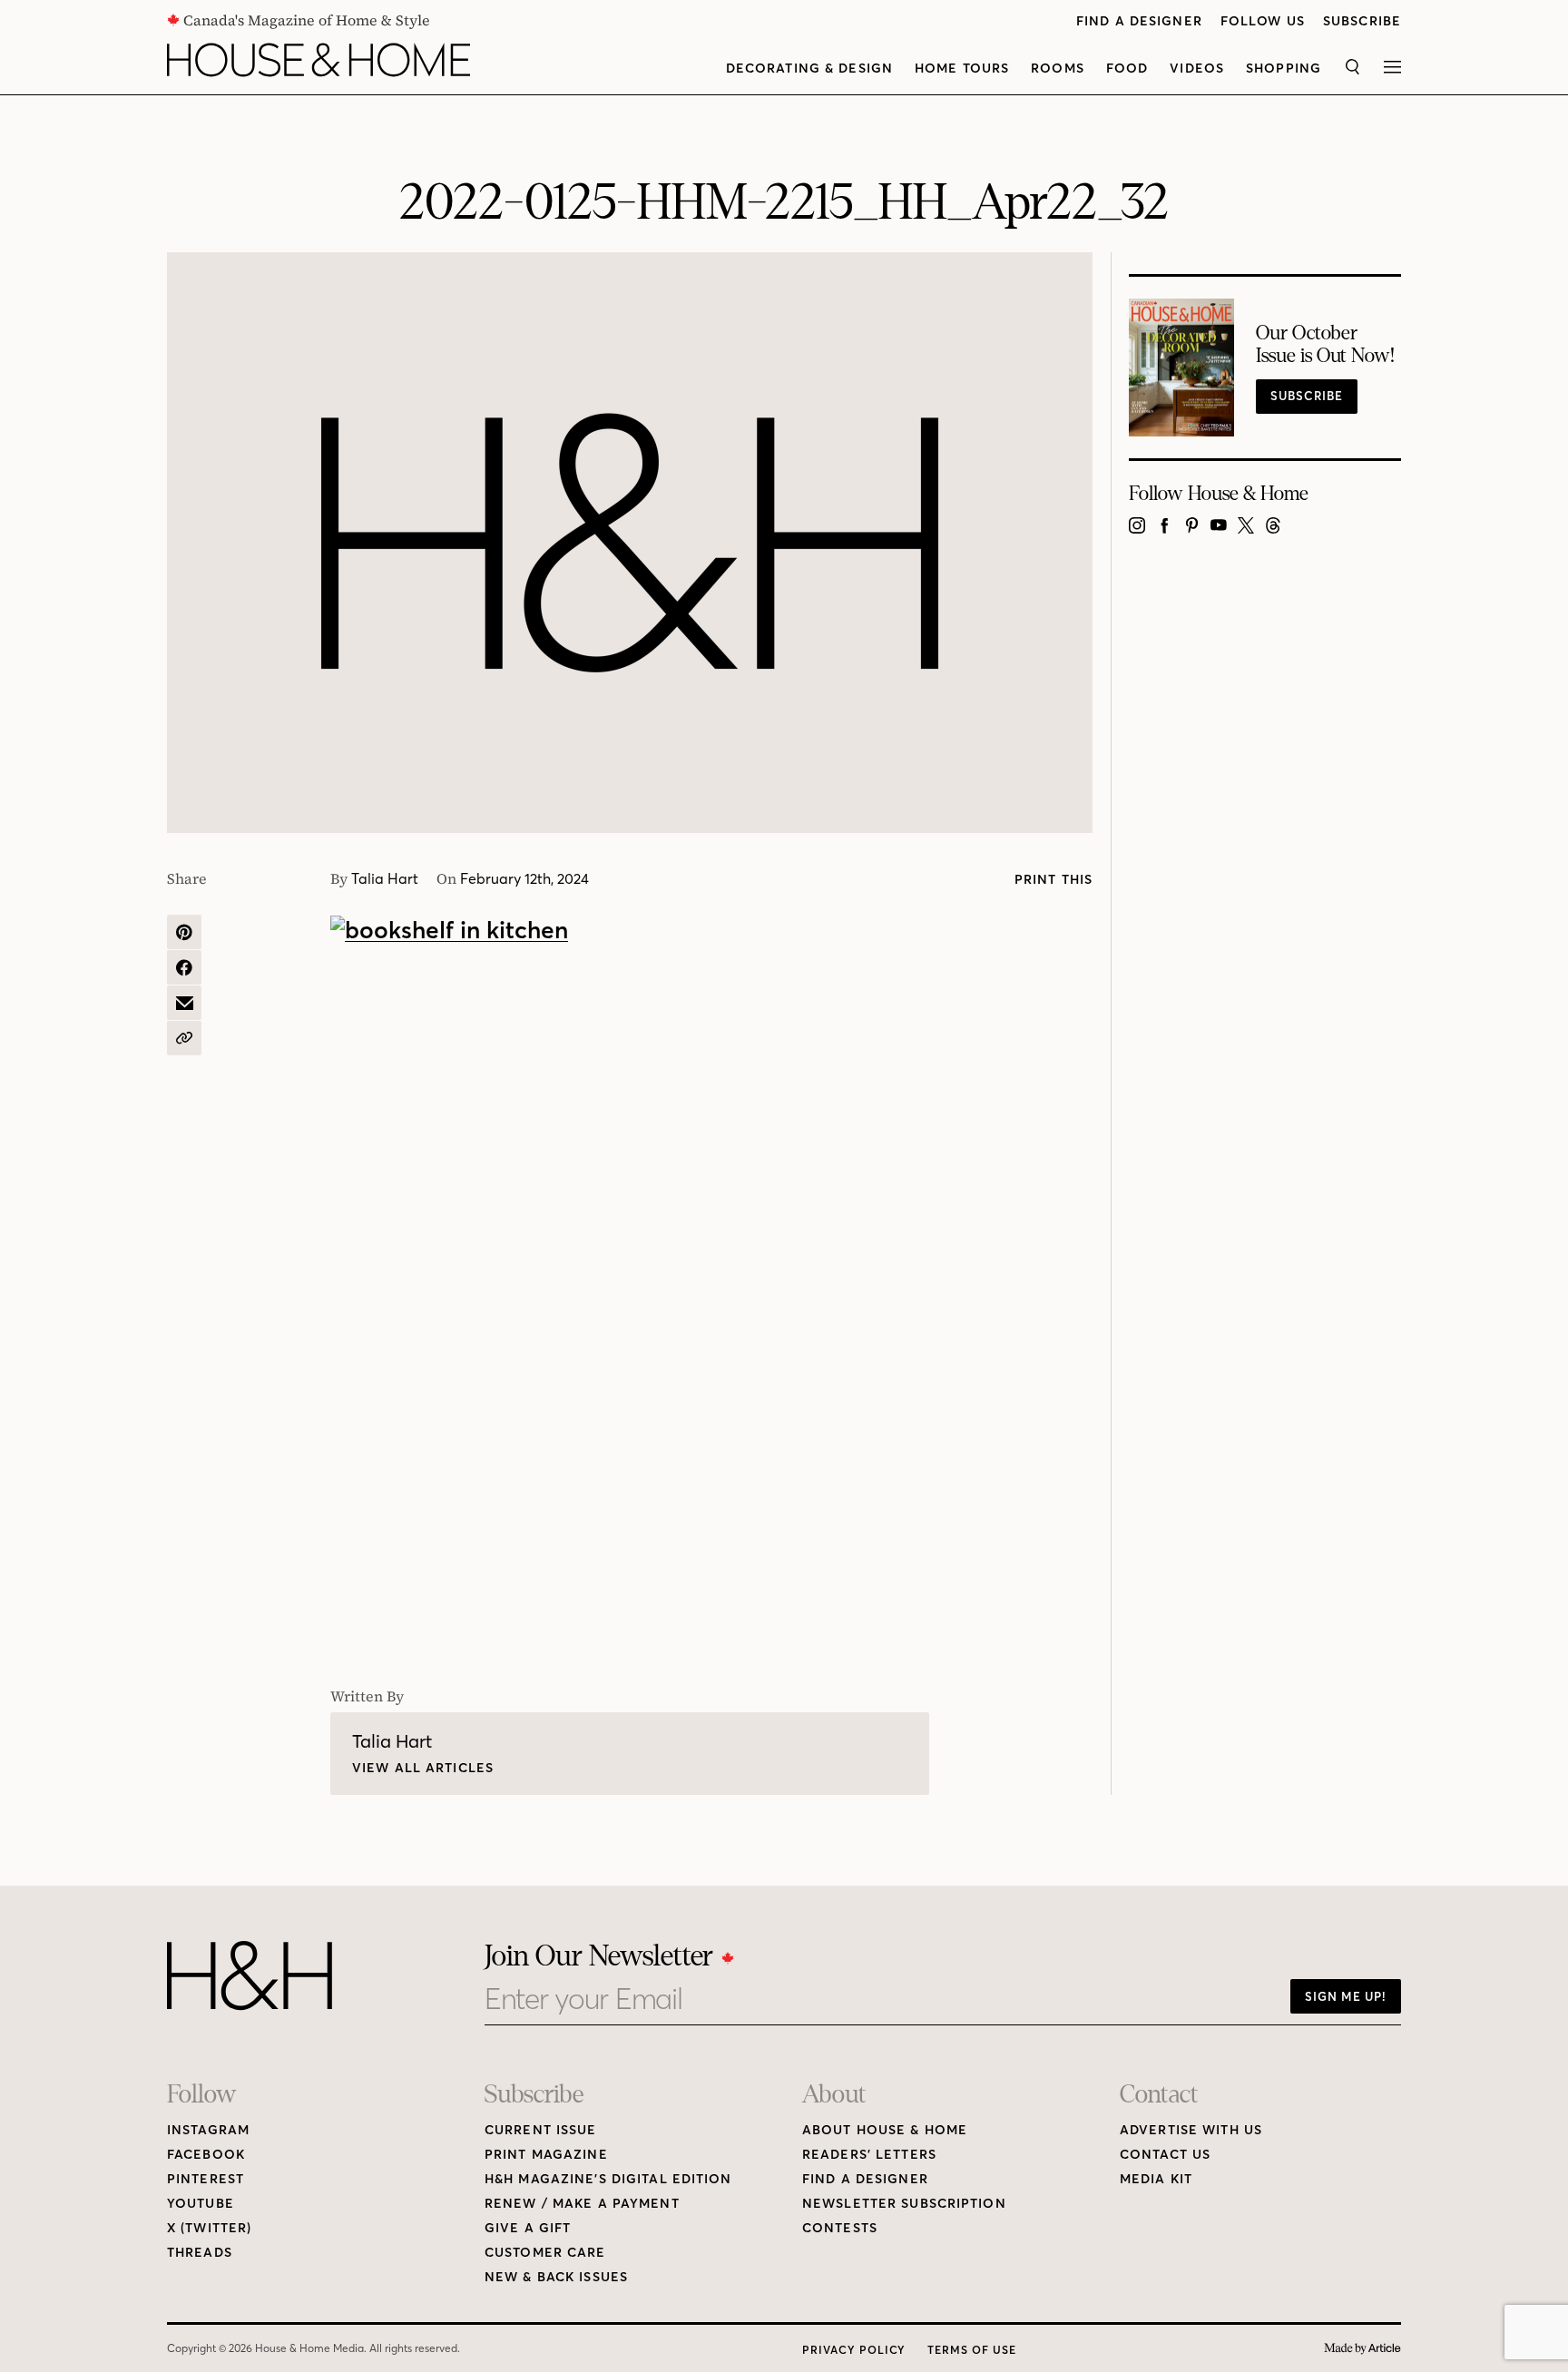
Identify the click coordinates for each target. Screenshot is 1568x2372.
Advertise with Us (1191, 2130)
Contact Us (1165, 2155)
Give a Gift (528, 2228)
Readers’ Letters (869, 2155)
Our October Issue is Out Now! (1325, 345)
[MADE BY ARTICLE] (1362, 2349)
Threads (200, 2253)
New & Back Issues (556, 2277)
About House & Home (885, 2130)
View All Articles (423, 1768)
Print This (1053, 880)
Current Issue (541, 2130)
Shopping (1284, 69)
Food (1127, 69)
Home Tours (962, 69)
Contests (840, 2228)
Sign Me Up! (1346, 1996)
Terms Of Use (972, 2350)
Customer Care (545, 2253)
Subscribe (1362, 21)
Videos (1197, 69)
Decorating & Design (809, 69)
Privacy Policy (854, 2350)
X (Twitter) (209, 2228)
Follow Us (1263, 21)
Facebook (206, 2155)
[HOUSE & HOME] (318, 60)
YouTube (201, 2204)
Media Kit (1156, 2179)
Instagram (208, 2130)
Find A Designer (1139, 21)
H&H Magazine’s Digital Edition (608, 2179)
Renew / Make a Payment (582, 2204)
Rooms (1058, 69)
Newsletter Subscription (904, 2204)
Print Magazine (546, 2155)
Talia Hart (385, 878)
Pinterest (206, 2179)
